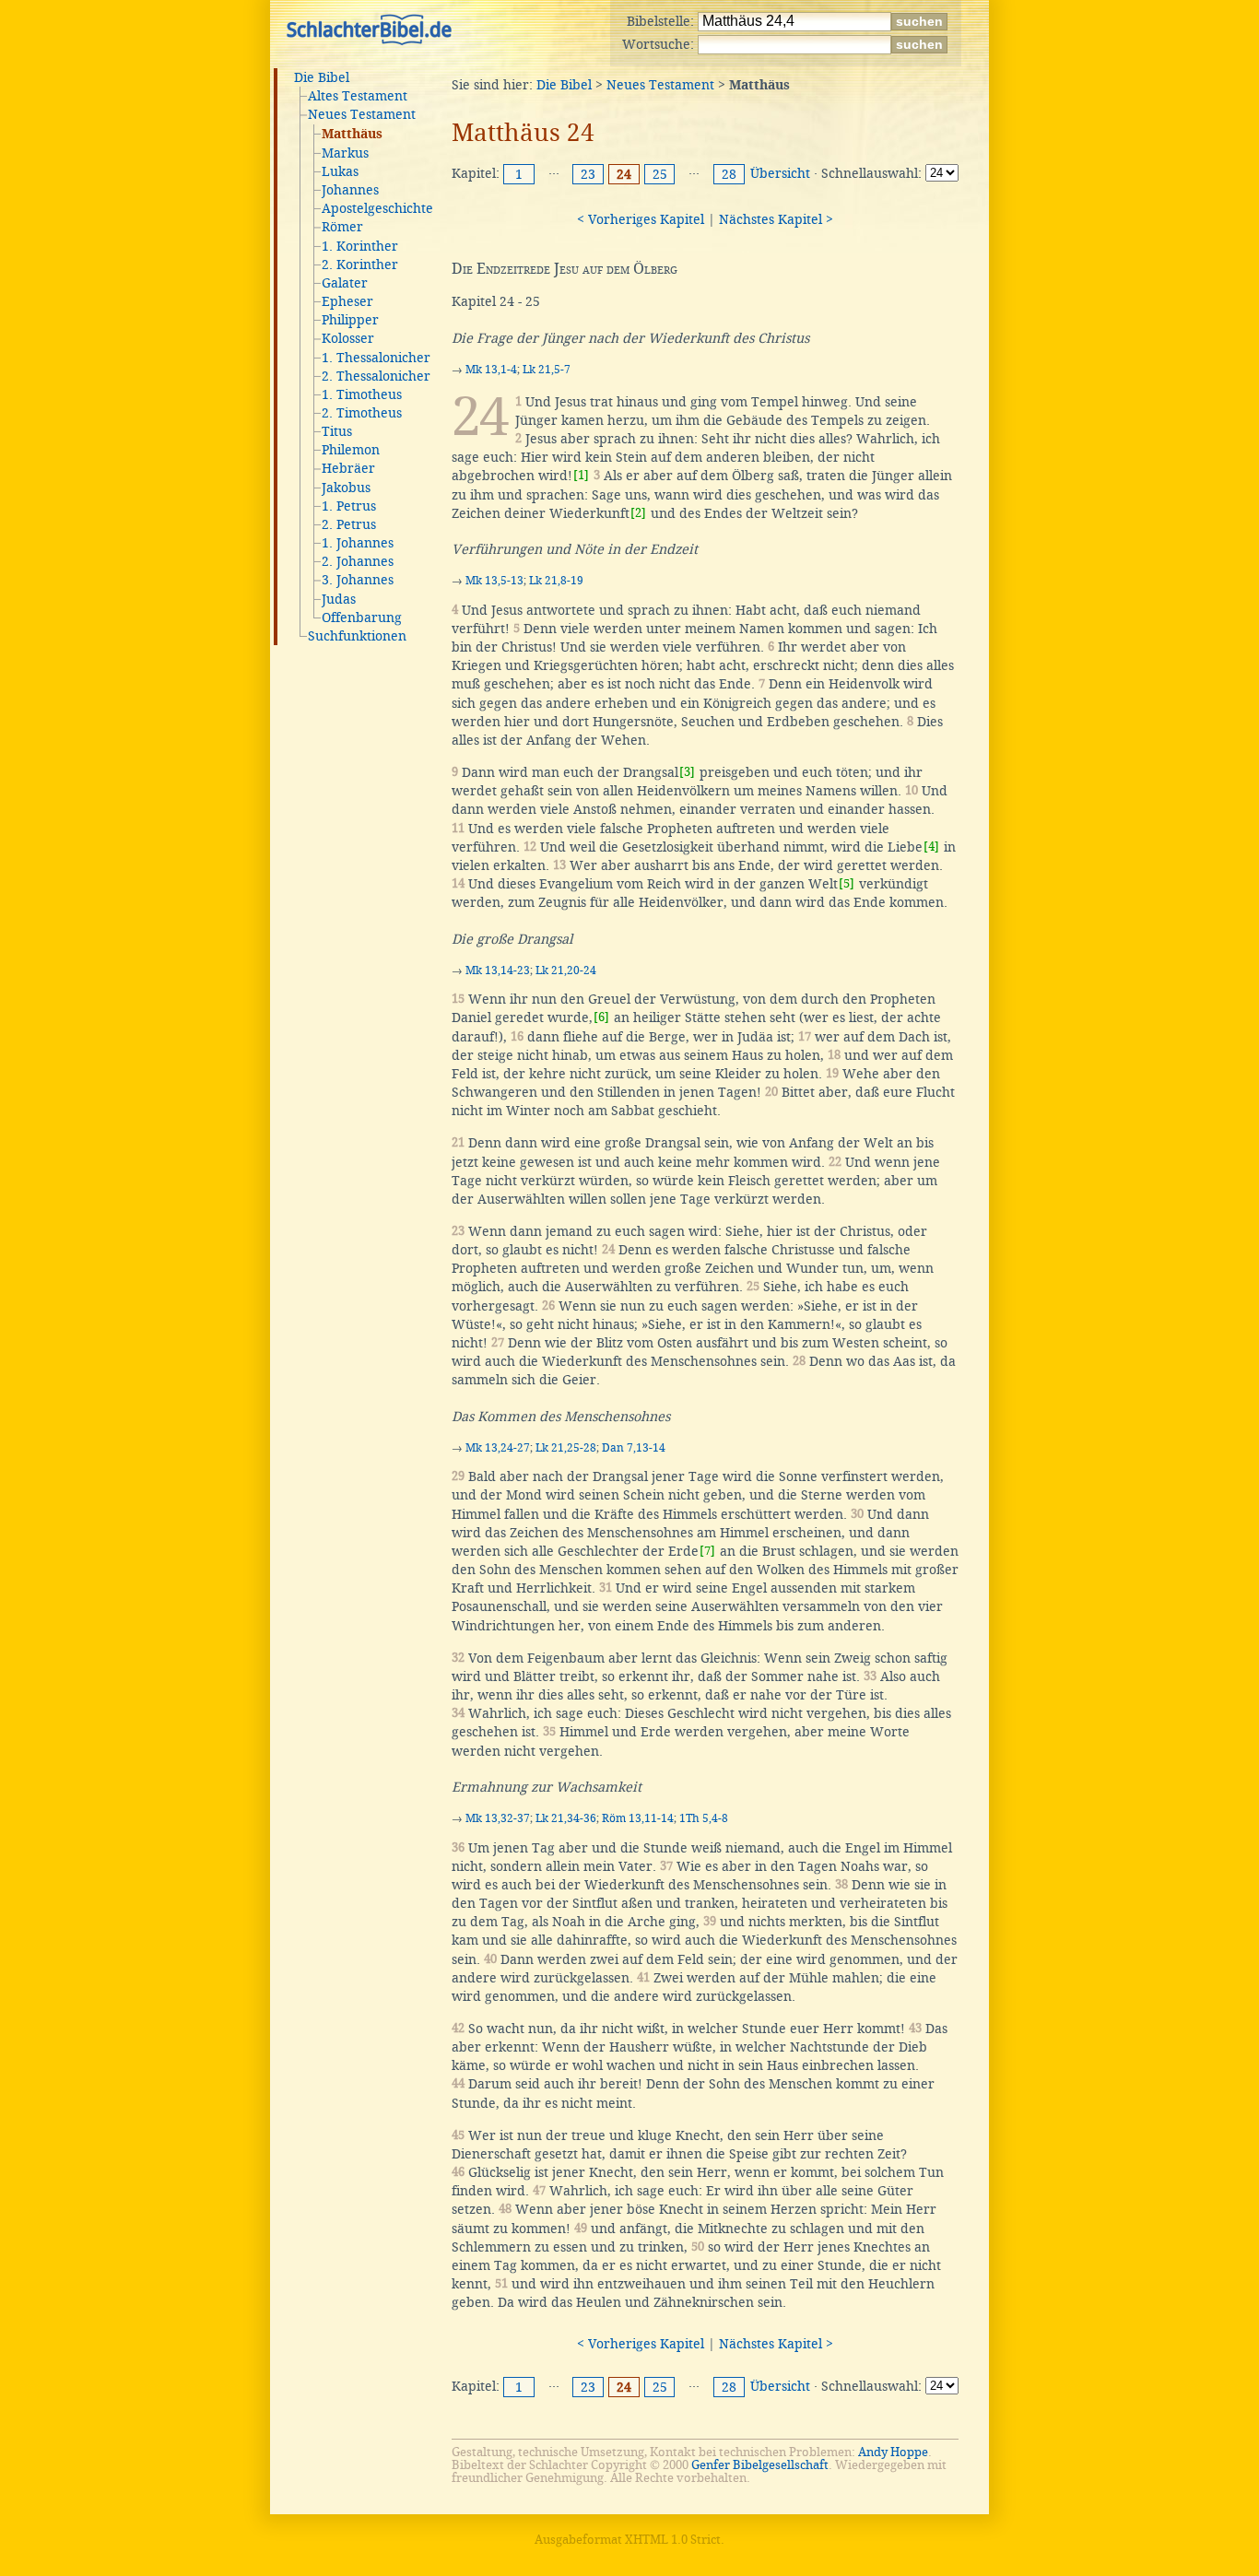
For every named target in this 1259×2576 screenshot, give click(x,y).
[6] (601, 1017)
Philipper (350, 320)
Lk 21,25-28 (566, 1448)
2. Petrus (349, 524)
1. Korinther (360, 246)
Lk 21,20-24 (566, 970)
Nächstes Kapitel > (776, 219)
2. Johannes (358, 561)
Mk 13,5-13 (494, 581)
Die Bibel (322, 77)
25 (660, 174)
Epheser (347, 301)
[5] (847, 883)
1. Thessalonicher (376, 358)
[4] (931, 847)
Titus (337, 431)
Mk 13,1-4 (491, 370)
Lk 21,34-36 (566, 1818)
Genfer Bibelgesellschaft (760, 2465)
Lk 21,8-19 (556, 581)
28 (729, 174)
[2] (638, 513)
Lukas (340, 171)
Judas (339, 599)
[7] (707, 1551)
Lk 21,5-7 (547, 370)
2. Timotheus (362, 413)
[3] (687, 772)
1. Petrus (349, 506)
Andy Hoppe (893, 2452)
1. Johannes (358, 543)
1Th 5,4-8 (704, 1818)
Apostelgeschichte (377, 208)
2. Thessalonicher (376, 376)
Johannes (350, 190)
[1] (581, 475)
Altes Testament (358, 96)
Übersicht (780, 173)
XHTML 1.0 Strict (673, 2540)
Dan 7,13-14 (634, 1448)
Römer (342, 227)
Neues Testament (362, 114)
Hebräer (348, 468)
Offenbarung (362, 618)
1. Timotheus (362, 394)
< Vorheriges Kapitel (641, 219)
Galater (345, 283)
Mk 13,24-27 (498, 1448)
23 (588, 174)
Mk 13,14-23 (498, 970)
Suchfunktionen (357, 636)
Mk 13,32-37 (498, 1818)
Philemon (351, 450)
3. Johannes (358, 580)
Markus (345, 153)
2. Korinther (360, 265)
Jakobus (346, 488)
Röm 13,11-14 (638, 1818)
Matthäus (352, 135)
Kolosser (348, 338)
